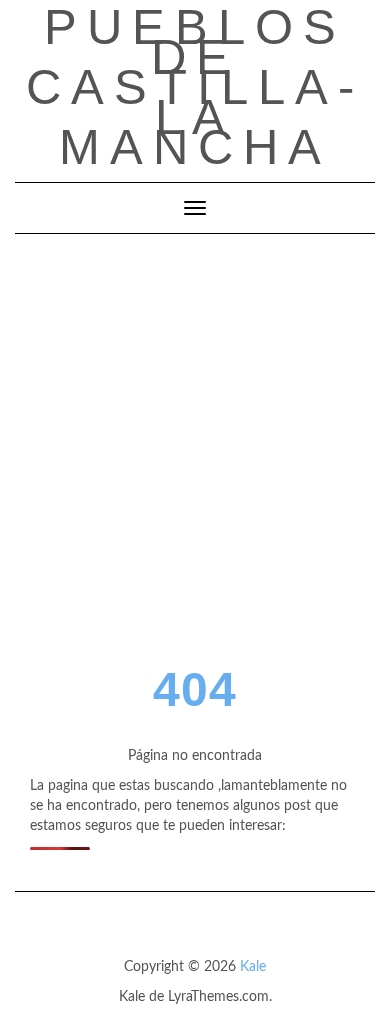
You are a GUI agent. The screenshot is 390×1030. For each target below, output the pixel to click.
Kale (253, 967)
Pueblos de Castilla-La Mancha (195, 87)
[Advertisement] (195, 439)
